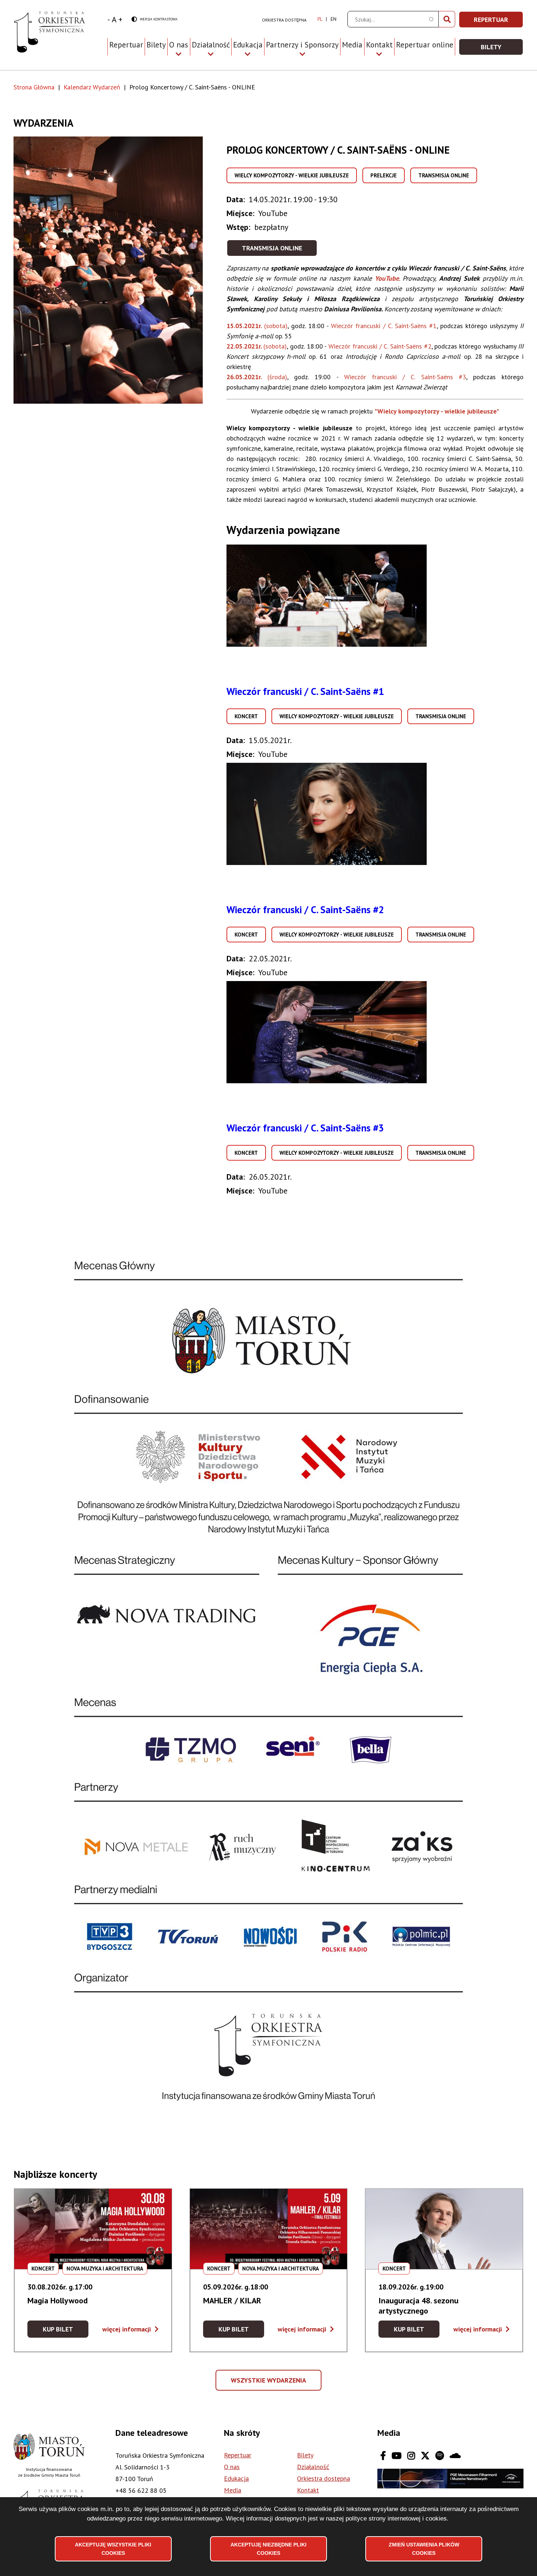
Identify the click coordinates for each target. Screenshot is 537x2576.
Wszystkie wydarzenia (269, 2383)
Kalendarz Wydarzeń (92, 87)
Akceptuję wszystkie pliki (113, 2549)
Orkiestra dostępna (284, 20)
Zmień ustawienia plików (424, 2549)
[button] (120, 270)
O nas (232, 2467)
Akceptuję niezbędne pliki (268, 2549)
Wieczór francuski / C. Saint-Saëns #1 (305, 691)
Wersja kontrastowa (155, 20)
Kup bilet (66, 2331)
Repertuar (126, 45)
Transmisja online (272, 248)
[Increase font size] (120, 19)
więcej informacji (130, 2329)
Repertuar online (425, 45)
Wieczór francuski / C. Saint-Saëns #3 (305, 1128)
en (334, 19)
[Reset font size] (114, 19)
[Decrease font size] (109, 19)
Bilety (156, 45)
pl (320, 19)
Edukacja (236, 2478)
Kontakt (308, 2490)
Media (352, 45)
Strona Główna (34, 87)
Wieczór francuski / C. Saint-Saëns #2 (305, 910)
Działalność (313, 2467)
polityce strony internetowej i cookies (396, 2519)
